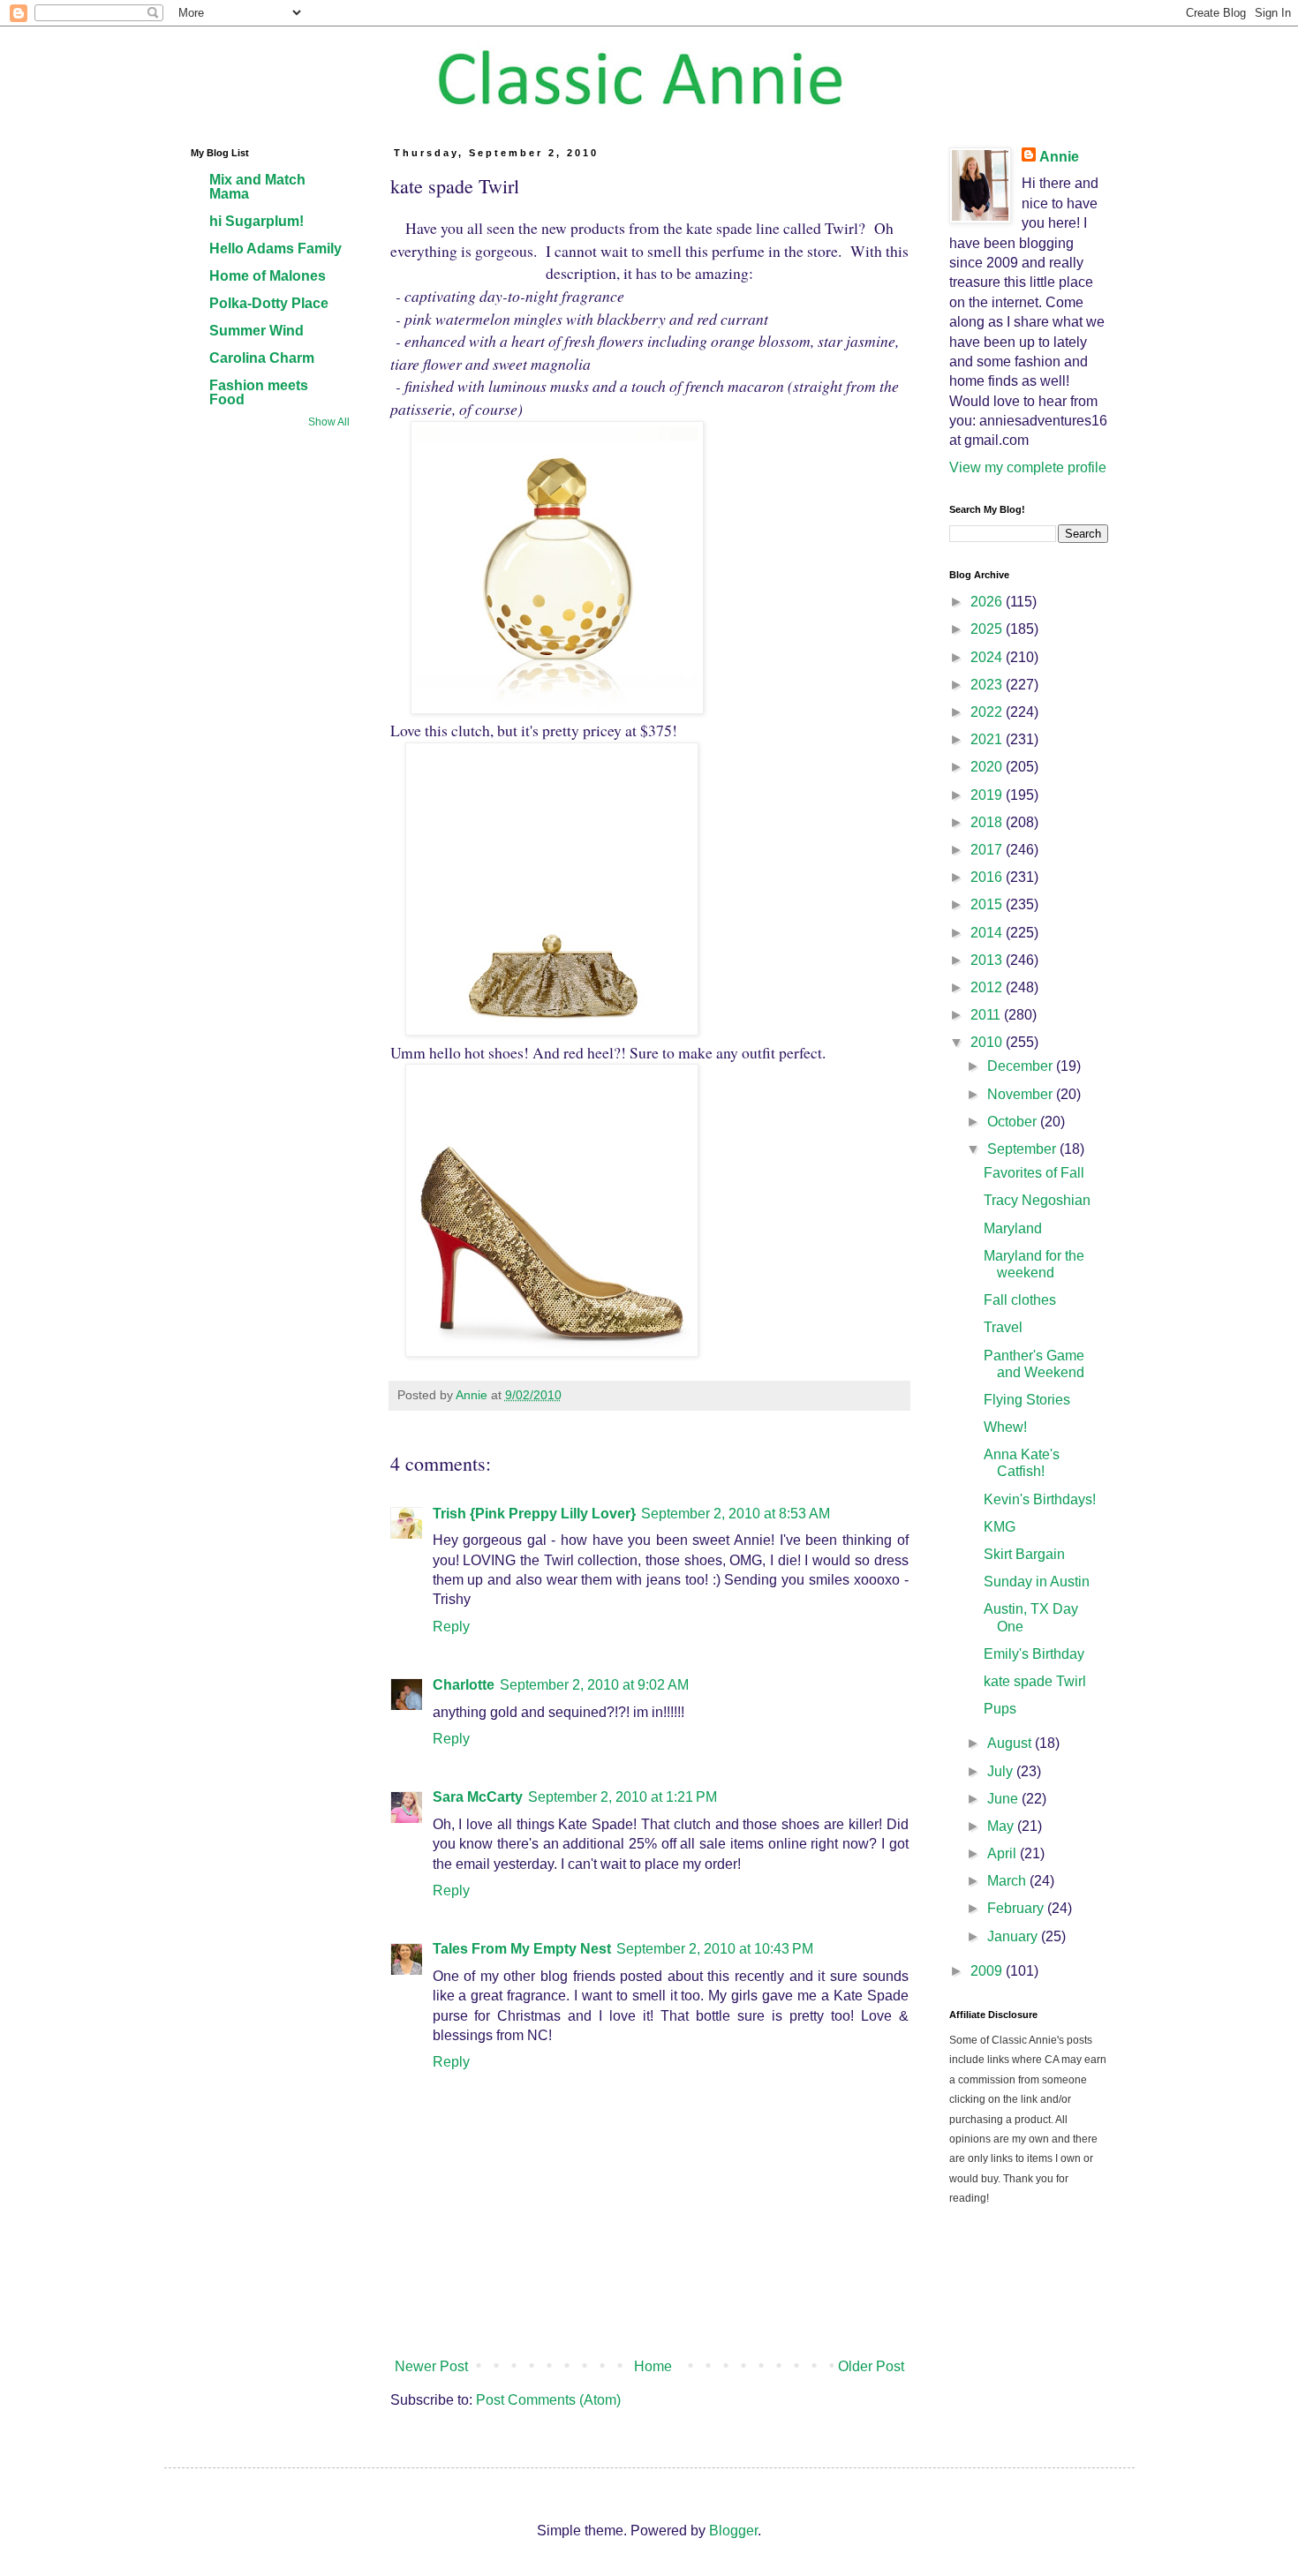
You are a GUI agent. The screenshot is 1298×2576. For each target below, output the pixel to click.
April (1004, 1853)
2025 (988, 629)
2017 (988, 850)
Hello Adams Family (275, 249)
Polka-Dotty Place (269, 303)
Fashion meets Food (259, 392)
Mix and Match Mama (257, 187)
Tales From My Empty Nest (522, 1949)
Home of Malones (268, 276)
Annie (1059, 157)
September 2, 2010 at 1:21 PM (623, 1797)
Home (653, 2366)
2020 (988, 767)
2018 (988, 822)
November (1022, 1094)
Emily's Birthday (1034, 1654)
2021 (988, 739)
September (1023, 1149)
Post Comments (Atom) (548, 2400)
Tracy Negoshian (1037, 1200)
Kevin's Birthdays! (1040, 1499)
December (1022, 1066)
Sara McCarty (478, 1797)
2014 (988, 933)
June (1004, 1799)
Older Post (871, 2366)
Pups (1000, 1709)
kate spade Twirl (1035, 1681)
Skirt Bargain (1024, 1554)
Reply (451, 1627)
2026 (988, 602)
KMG (1000, 1527)
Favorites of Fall (1034, 1173)
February (1017, 1908)
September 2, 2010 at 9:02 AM (594, 1685)
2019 (988, 795)
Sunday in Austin (1037, 1582)
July (1002, 1771)
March (1008, 1881)
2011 (987, 1015)
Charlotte (464, 1685)
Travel (1003, 1327)
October (1014, 1122)
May (1002, 1826)
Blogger (733, 2531)
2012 (988, 987)
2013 (988, 960)
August (1011, 1743)
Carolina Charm (262, 358)
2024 (988, 657)
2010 (988, 1042)
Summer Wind (257, 331)
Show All (329, 422)
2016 (988, 877)
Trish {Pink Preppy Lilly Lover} (534, 1514)
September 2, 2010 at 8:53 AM (736, 1514)
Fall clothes (1020, 1300)
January (1014, 1936)
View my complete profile (1028, 467)
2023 (988, 685)
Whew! (1005, 1427)
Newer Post (431, 2366)
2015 (988, 904)
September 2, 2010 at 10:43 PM (715, 1949)
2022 (988, 712)
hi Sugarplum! (257, 221)
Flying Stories (1027, 1400)
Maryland (1013, 1228)
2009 (988, 1971)
